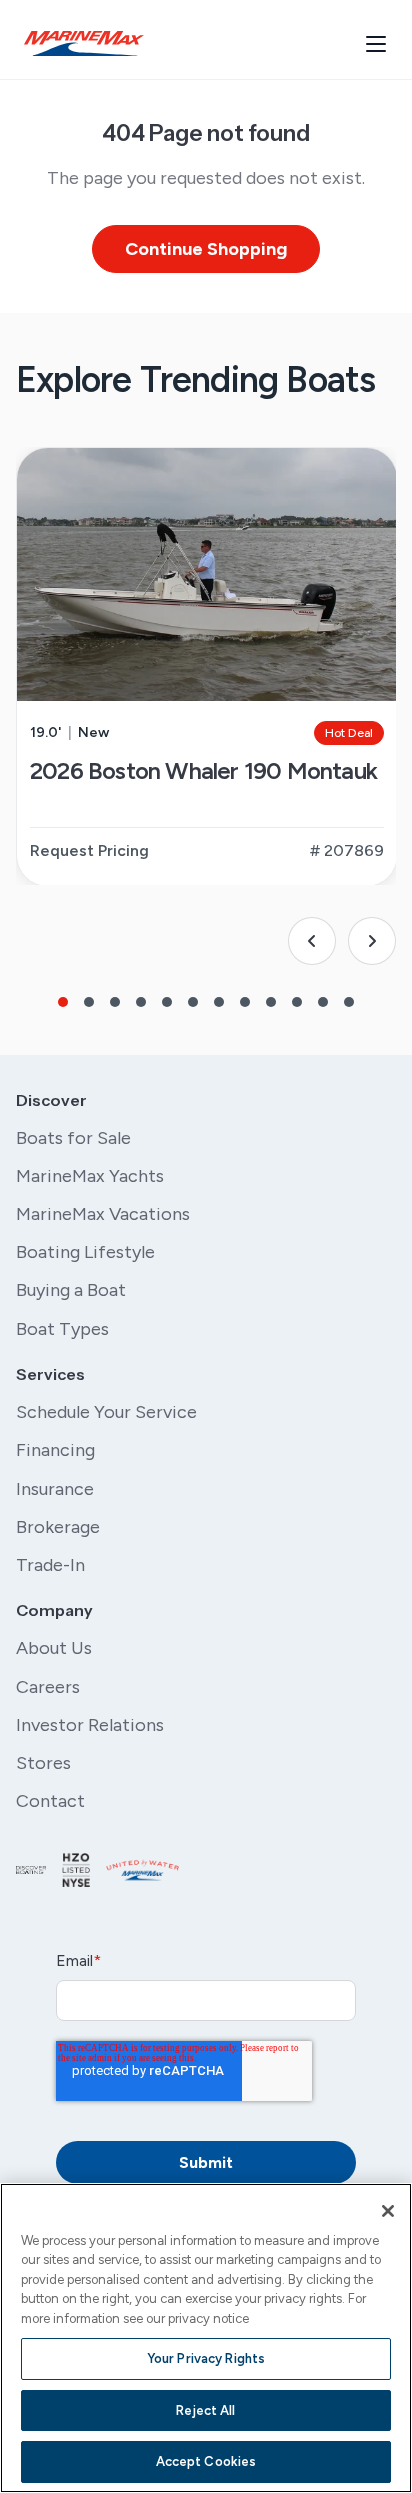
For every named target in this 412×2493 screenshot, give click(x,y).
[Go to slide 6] (193, 1002)
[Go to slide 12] (349, 1002)
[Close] (388, 2211)
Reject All (205, 2410)
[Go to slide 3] (115, 1002)
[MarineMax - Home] (84, 43)
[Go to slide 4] (141, 1002)
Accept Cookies (206, 2461)
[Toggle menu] (376, 44)
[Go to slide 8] (245, 1002)
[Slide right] (372, 941)
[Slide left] (312, 941)
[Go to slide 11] (323, 1002)
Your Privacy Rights (206, 2358)
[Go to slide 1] (63, 1002)
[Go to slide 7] (219, 1002)
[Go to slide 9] (271, 1002)
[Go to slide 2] (89, 1002)
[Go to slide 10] (297, 1002)
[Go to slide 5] (167, 1002)
